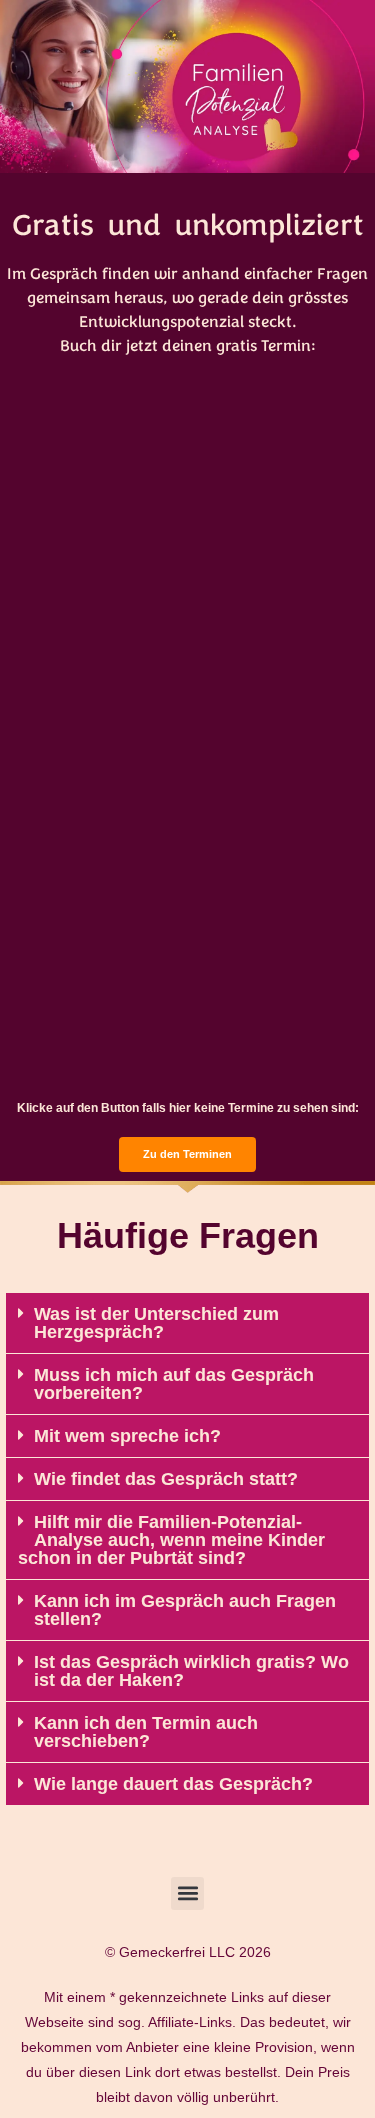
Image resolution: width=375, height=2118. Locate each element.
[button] (187, 1323)
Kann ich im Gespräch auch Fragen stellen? (185, 1610)
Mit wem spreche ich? (127, 1436)
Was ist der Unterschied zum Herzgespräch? (156, 1323)
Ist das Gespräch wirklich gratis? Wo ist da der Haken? (191, 1671)
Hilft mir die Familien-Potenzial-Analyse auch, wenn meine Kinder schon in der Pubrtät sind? (171, 1540)
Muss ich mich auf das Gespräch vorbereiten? (174, 1384)
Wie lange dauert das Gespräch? (173, 1784)
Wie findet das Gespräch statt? (166, 1479)
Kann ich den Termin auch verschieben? (146, 1732)
